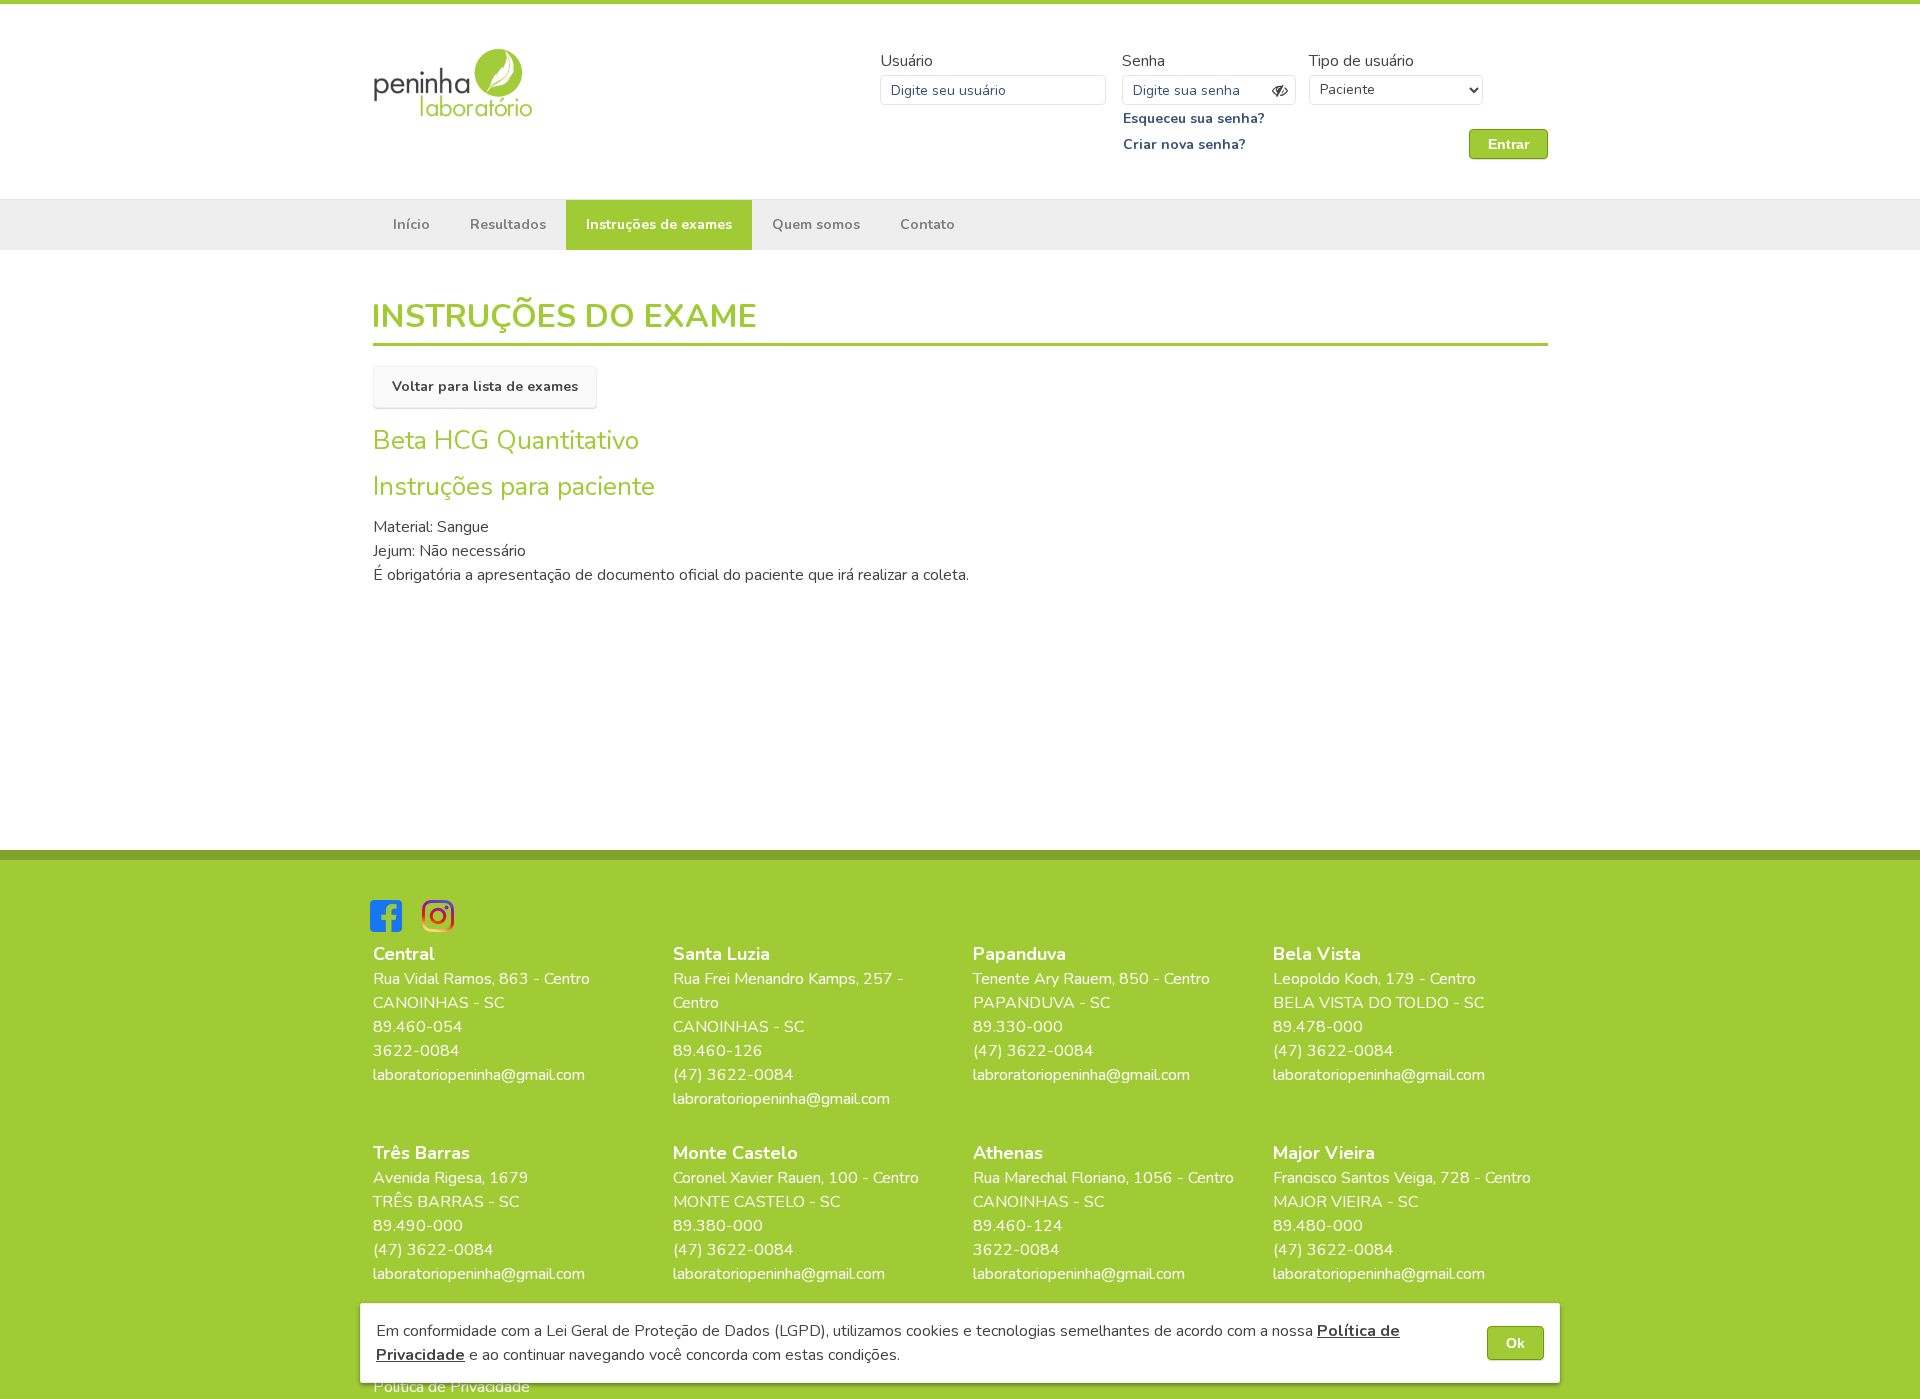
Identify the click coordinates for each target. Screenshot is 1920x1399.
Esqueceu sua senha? (1194, 118)
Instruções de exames (659, 224)
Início (411, 224)
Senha (1143, 61)
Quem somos (816, 224)
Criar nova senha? (1184, 144)
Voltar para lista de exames (485, 386)
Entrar (1508, 144)
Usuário (906, 61)
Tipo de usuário (1361, 61)
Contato (927, 224)
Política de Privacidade (451, 1387)
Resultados (508, 224)
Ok (1515, 1343)
